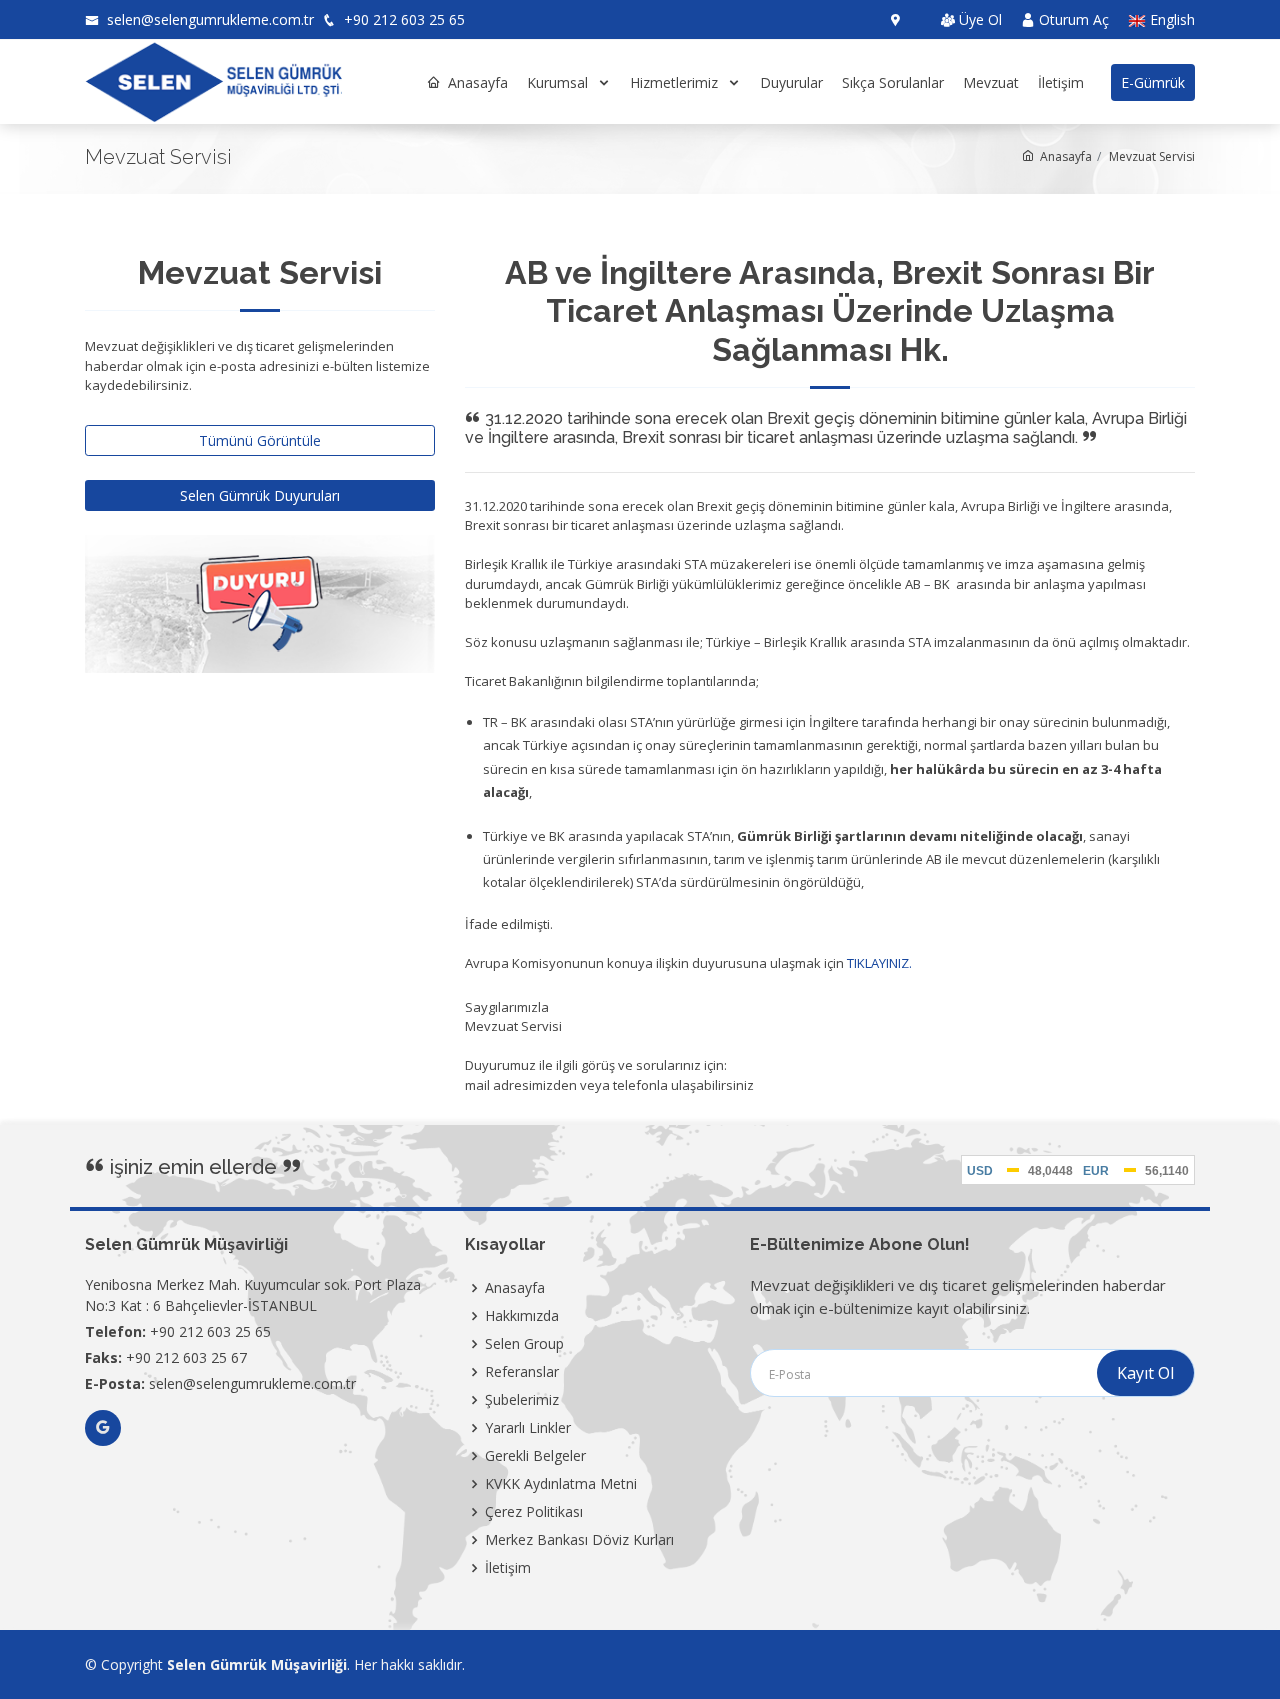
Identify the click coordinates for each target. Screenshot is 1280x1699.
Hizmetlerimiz (676, 82)
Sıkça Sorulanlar (893, 82)
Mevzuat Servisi (1152, 156)
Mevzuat (991, 82)
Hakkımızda (522, 1316)
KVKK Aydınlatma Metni (561, 1484)
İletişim (1061, 82)
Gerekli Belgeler (535, 1456)
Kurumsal (559, 82)
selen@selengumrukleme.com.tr (208, 19)
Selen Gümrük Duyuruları (260, 495)
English (1170, 20)
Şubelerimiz (522, 1400)
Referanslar (522, 1372)
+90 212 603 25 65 (402, 19)
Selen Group (524, 1344)
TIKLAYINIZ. (879, 963)
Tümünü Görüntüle (260, 440)
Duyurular (791, 82)
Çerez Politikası (534, 1512)
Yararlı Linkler (528, 1428)
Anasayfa (478, 82)
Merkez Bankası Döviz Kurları (579, 1540)
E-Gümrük (1153, 82)
